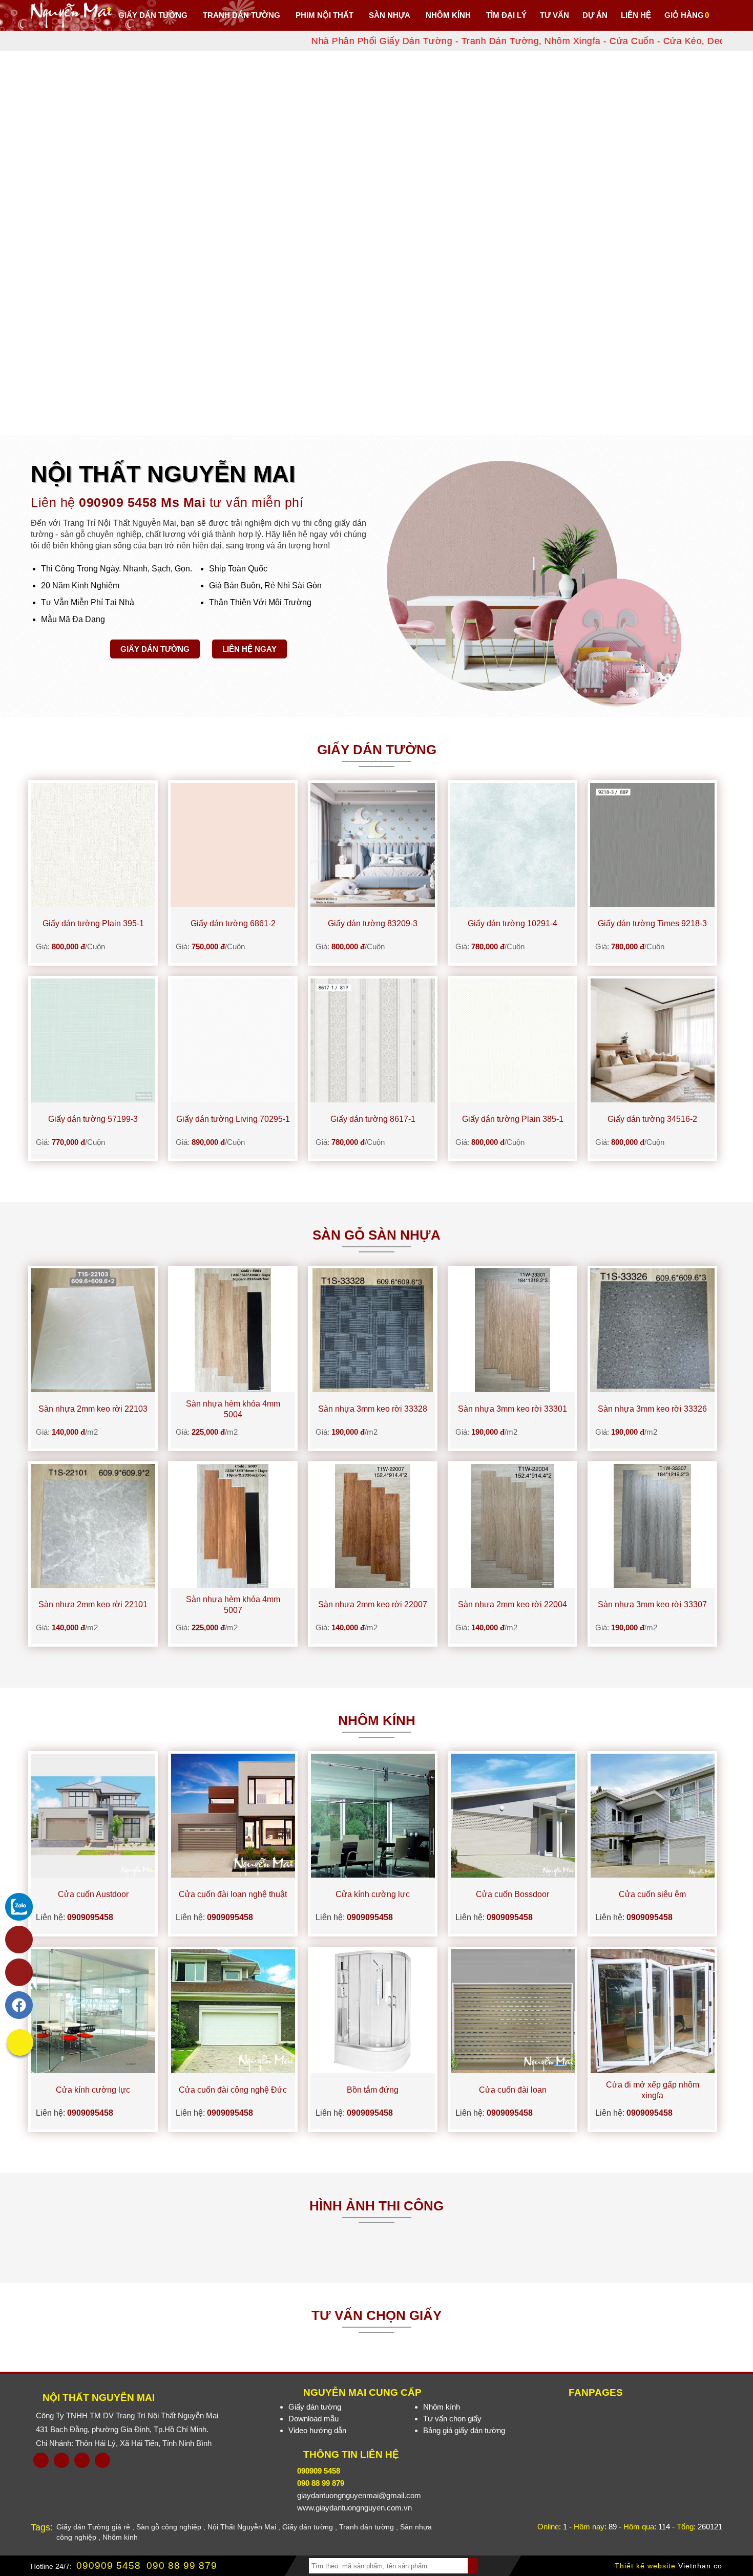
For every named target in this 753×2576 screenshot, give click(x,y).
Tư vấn (555, 15)
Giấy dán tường (155, 649)
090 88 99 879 (182, 2566)
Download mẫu (313, 2419)
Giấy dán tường (153, 15)
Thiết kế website (645, 2566)
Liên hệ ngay (249, 649)
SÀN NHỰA (390, 15)
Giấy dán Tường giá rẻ (93, 2527)
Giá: (70, 946)
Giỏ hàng (684, 15)
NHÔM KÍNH (448, 15)
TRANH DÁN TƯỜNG (242, 15)
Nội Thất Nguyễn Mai (99, 2398)
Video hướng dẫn (317, 2430)
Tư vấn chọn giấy (452, 2419)
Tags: (42, 2527)
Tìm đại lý (506, 15)
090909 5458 (109, 2566)
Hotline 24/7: (51, 2566)
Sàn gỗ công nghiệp (169, 2527)
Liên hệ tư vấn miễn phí (167, 502)
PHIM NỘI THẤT (325, 15)
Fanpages (596, 2392)
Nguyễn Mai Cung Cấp (362, 2392)
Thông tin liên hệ (351, 2454)
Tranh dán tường (367, 2527)
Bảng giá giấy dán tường (464, 2430)
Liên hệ (636, 15)
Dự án (595, 15)
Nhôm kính (442, 2407)
